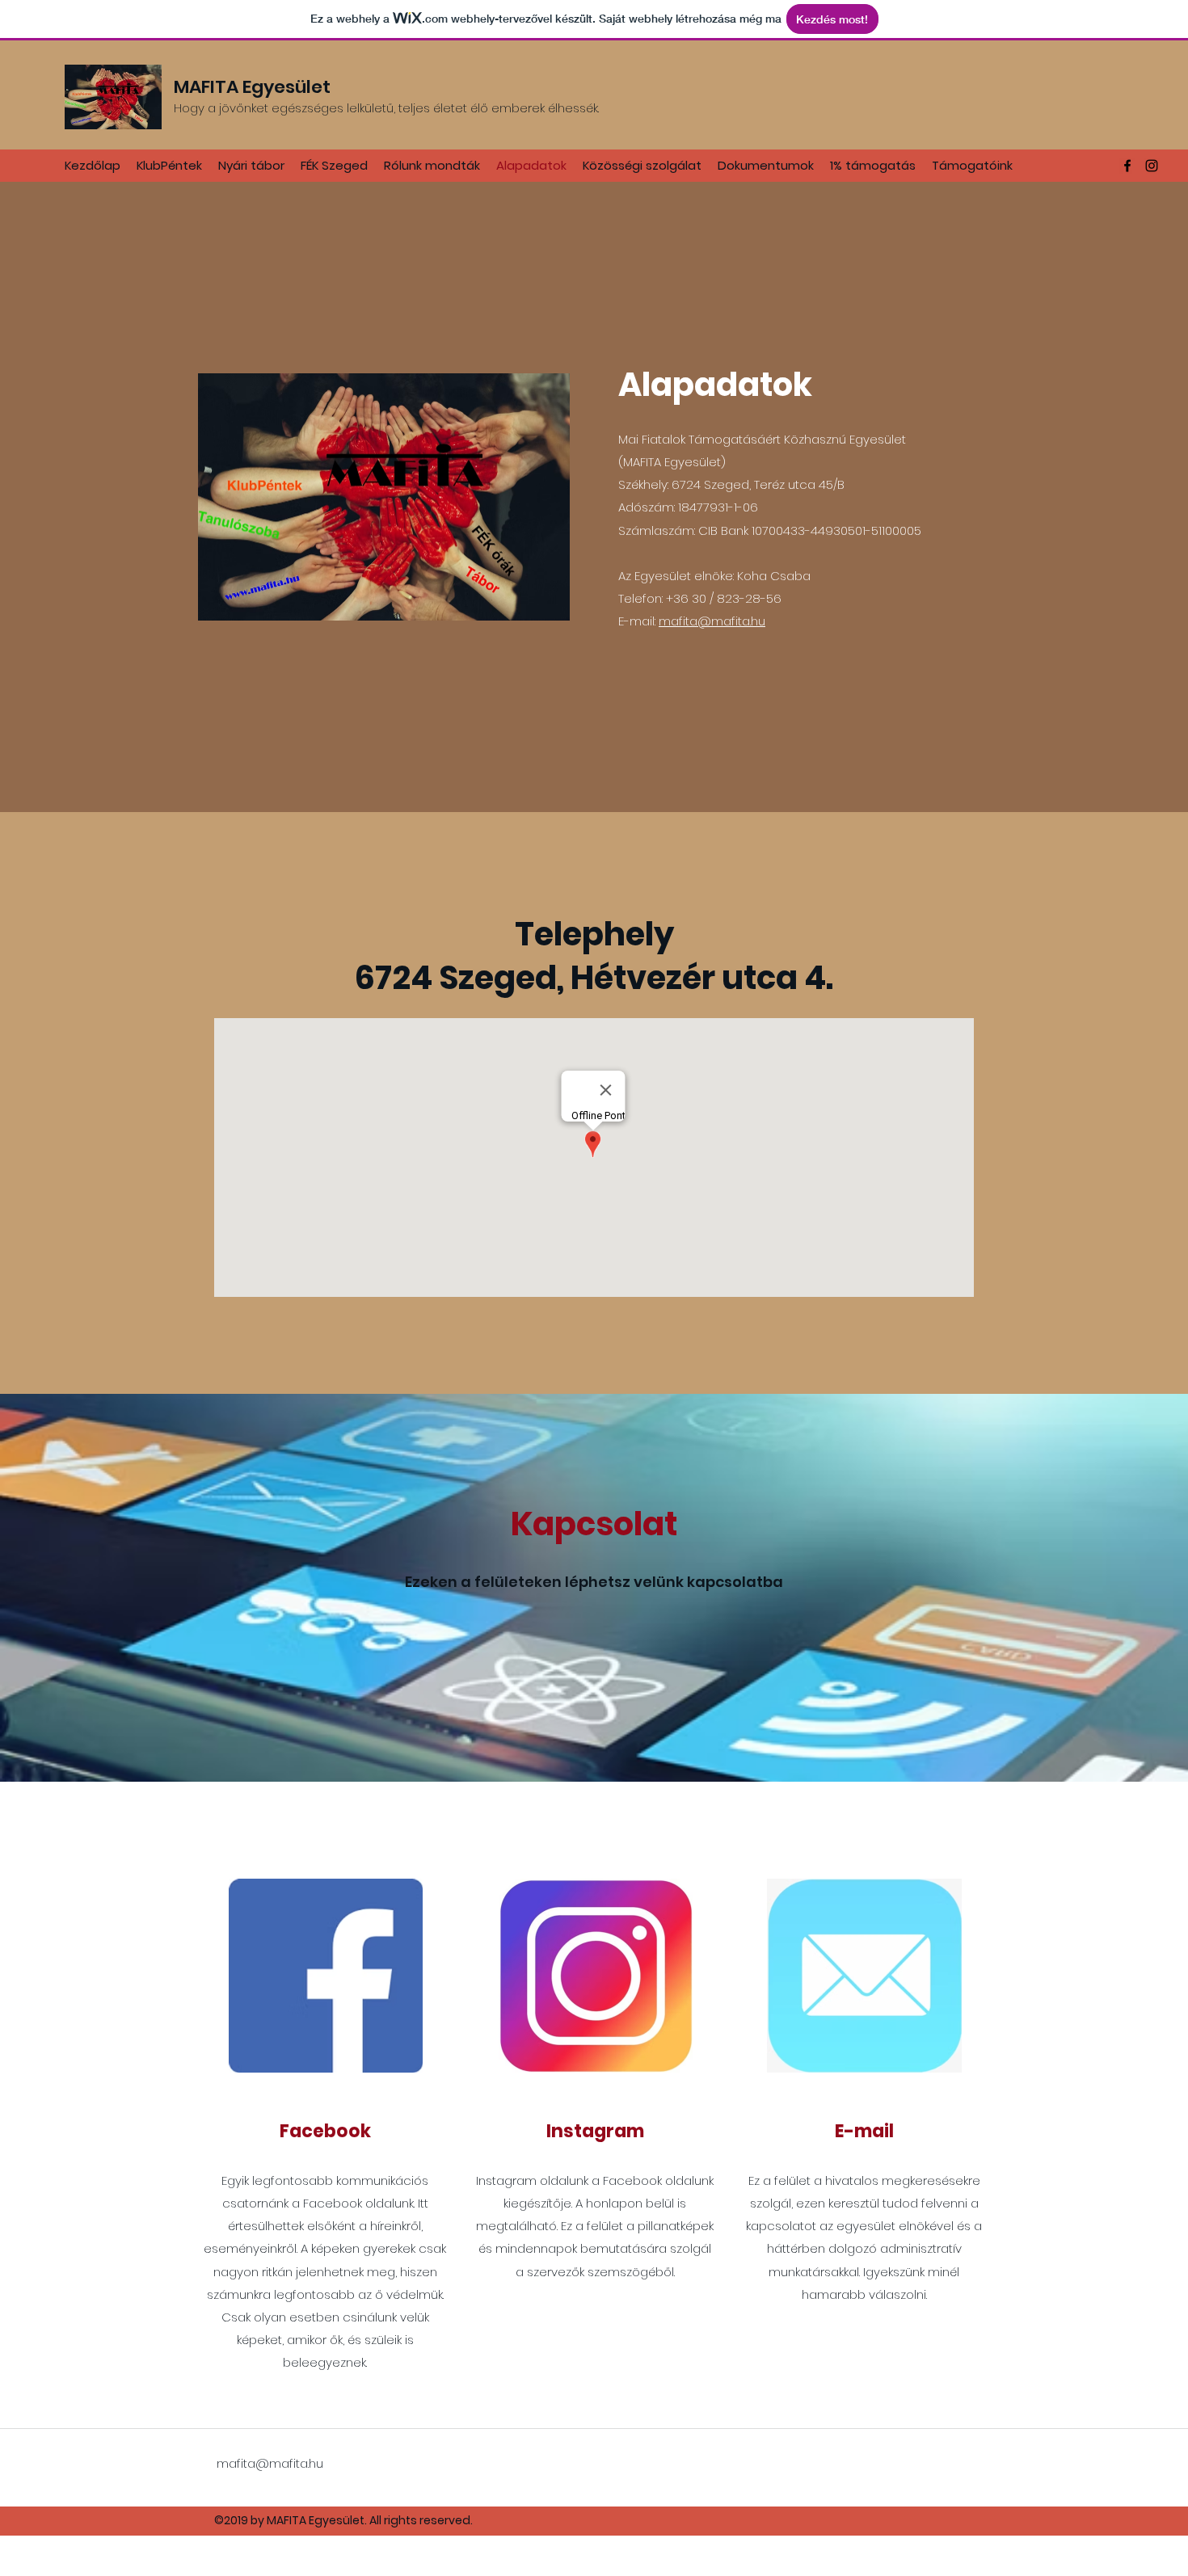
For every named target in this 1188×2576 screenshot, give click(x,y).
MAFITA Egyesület (252, 87)
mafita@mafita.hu (712, 621)
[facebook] (1127, 166)
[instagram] (1152, 166)
